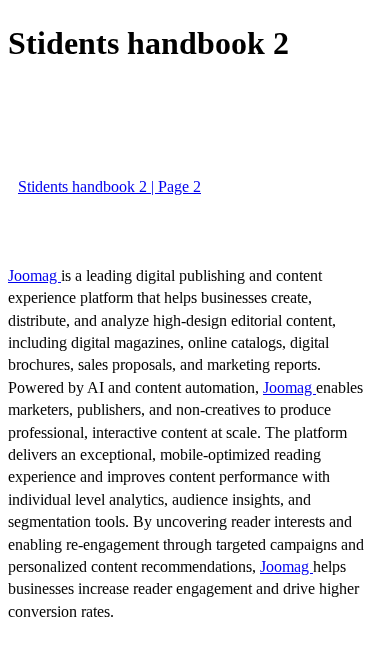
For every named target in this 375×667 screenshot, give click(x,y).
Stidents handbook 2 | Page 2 (109, 186)
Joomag (34, 275)
